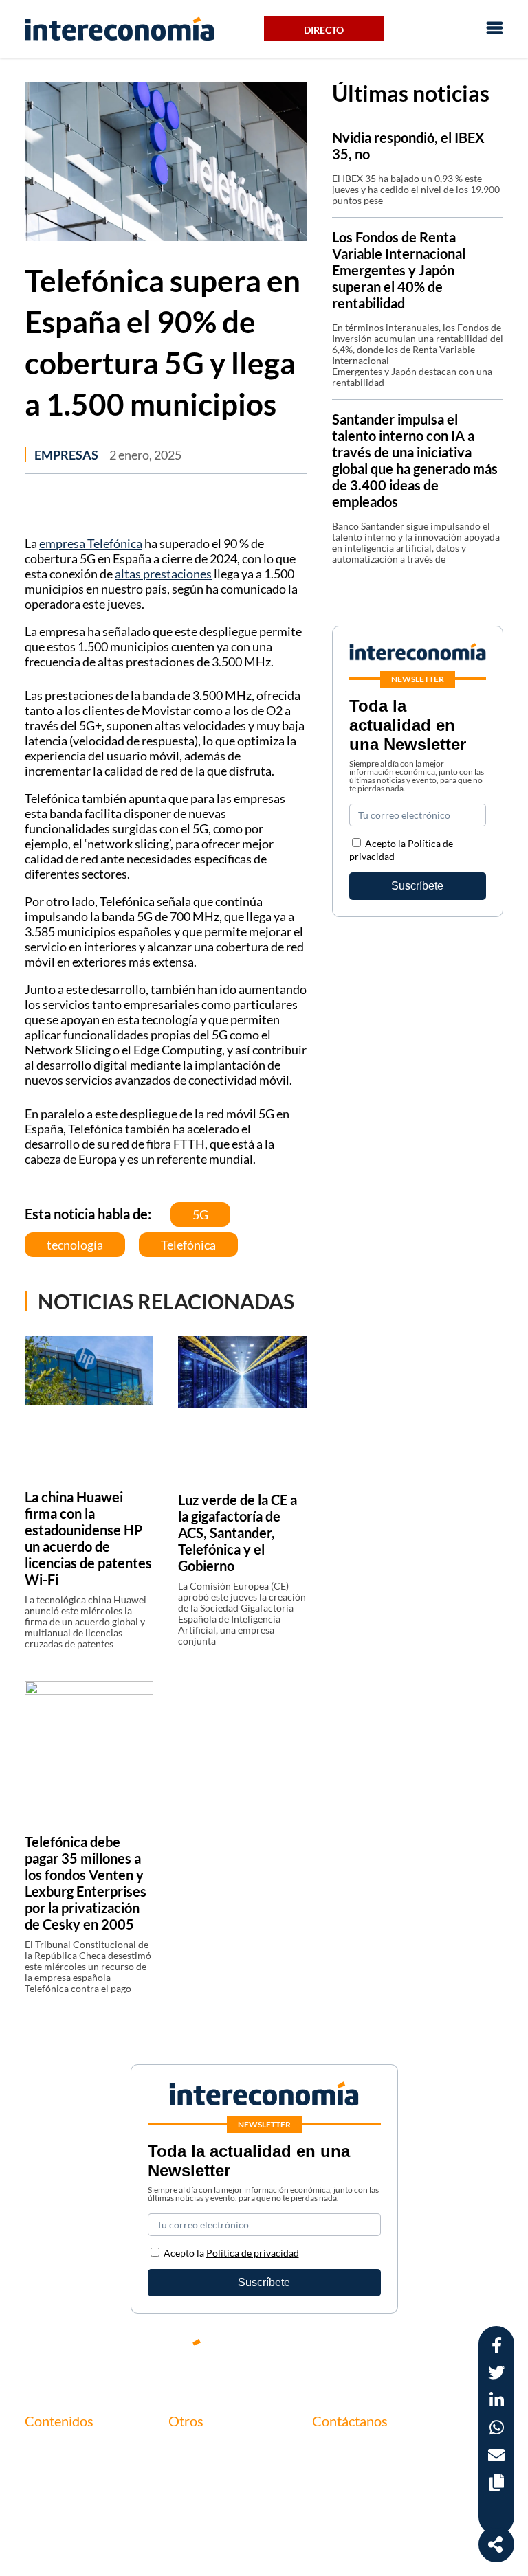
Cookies (188, 2519)
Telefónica (188, 1245)
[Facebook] (370, 2353)
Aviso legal (194, 2473)
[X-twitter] (329, 2353)
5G (200, 1214)
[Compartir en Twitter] (496, 2374)
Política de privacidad (219, 2496)
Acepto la (231, 2253)
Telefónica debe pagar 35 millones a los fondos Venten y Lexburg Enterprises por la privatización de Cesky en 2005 (86, 1883)
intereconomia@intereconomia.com (396, 2458)
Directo (324, 30)
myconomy (51, 2449)
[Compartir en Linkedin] (497, 2402)
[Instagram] (452, 2353)
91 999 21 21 (343, 2479)
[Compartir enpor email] (496, 2457)
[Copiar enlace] (497, 2484)
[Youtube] (411, 2353)
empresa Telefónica (91, 543)
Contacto (191, 2449)
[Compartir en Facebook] (497, 2347)
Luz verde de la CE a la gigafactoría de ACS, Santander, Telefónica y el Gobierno (238, 1533)
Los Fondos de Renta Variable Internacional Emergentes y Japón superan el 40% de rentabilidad (399, 270)
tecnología (75, 1245)
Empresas (66, 455)
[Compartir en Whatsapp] (497, 2429)
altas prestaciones (163, 574)
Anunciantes (55, 2473)
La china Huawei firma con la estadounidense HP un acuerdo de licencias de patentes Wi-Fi (88, 1538)
